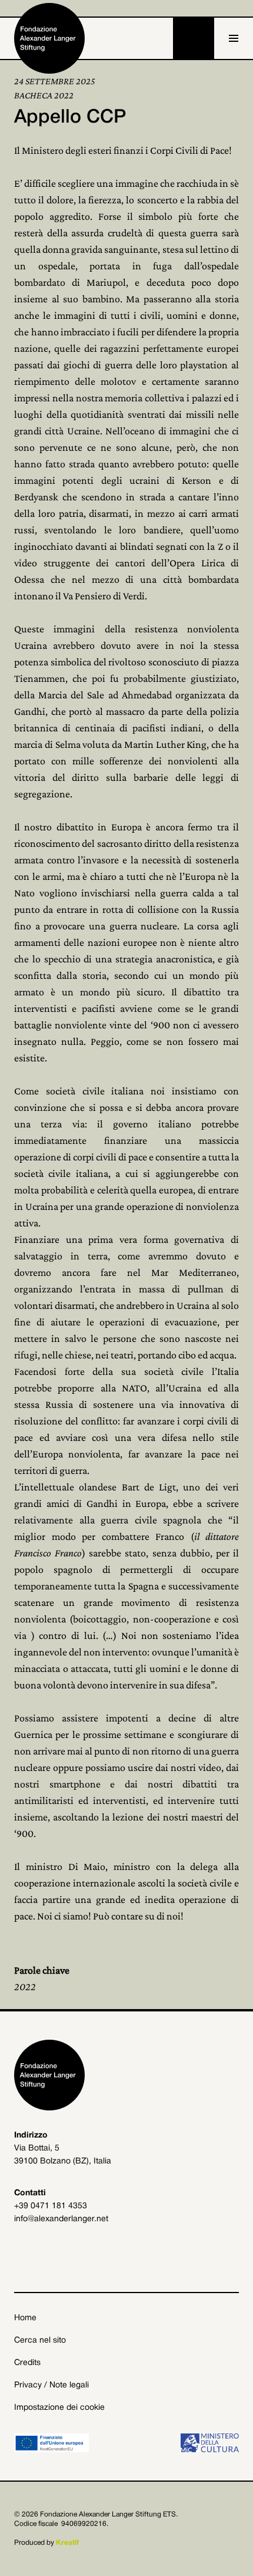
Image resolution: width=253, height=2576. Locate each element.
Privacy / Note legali (51, 2385)
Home (25, 2318)
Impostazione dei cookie (59, 2408)
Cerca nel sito (40, 2341)
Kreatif (67, 2543)
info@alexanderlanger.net (61, 2219)
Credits (27, 2363)
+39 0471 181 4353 (51, 2206)
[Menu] (234, 38)
